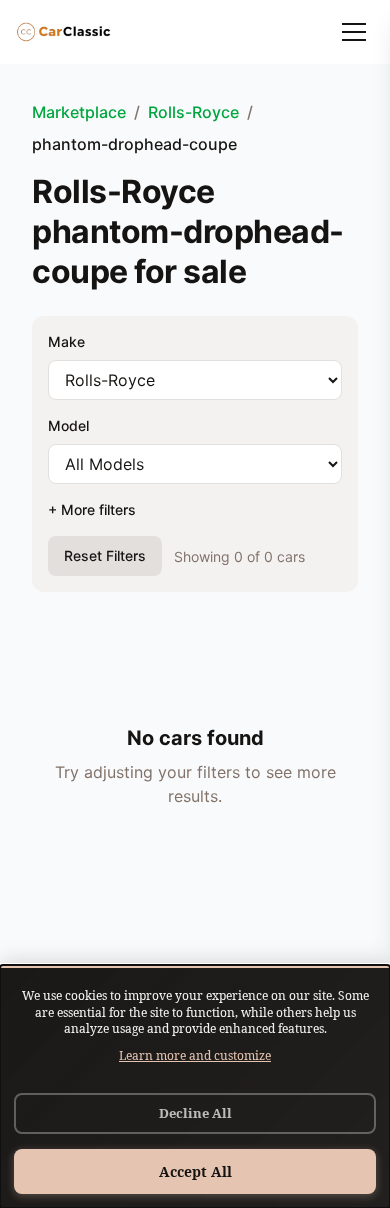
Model (68, 425)
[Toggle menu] (354, 32)
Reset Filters (105, 555)
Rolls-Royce (193, 112)
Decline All (195, 1113)
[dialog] (195, 1086)
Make (66, 341)
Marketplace (79, 112)
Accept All (195, 1171)
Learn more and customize (195, 1055)
